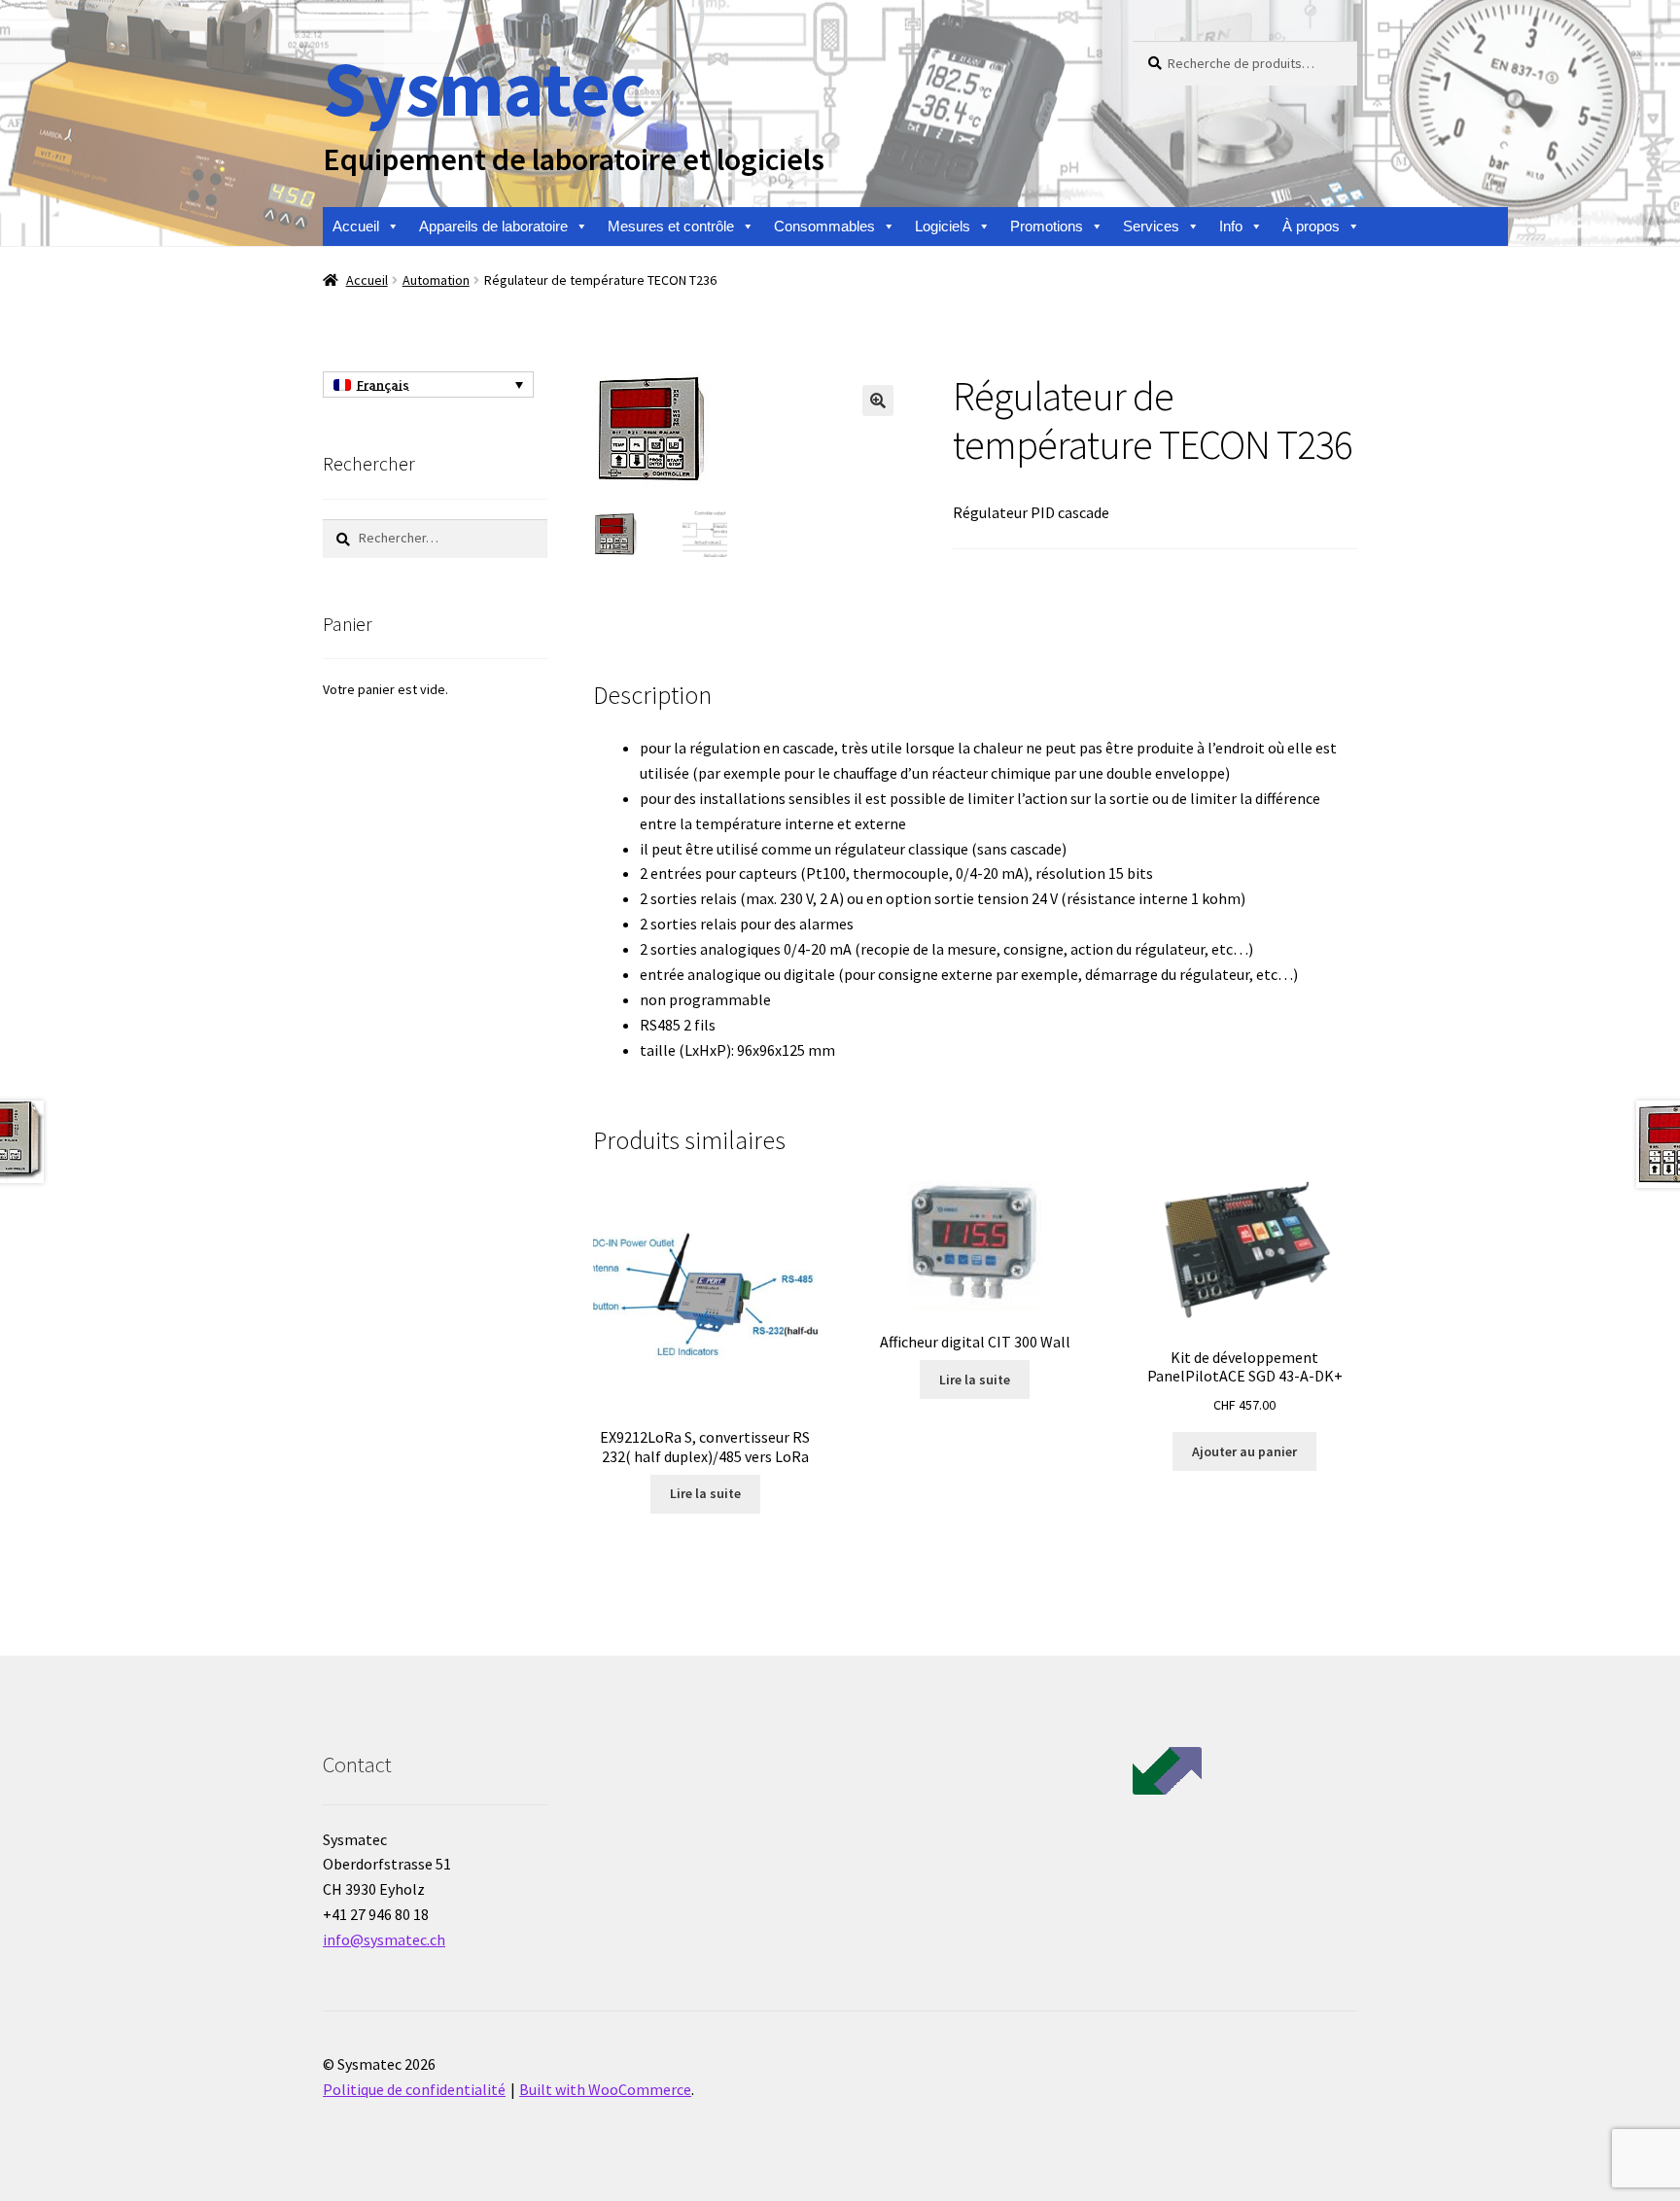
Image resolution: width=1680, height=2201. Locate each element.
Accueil (356, 226)
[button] (878, 401)
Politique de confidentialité (414, 2089)
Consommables (824, 226)
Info (1231, 226)
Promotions (1047, 226)
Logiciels (943, 226)
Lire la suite (705, 1493)
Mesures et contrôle (671, 226)
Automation (436, 280)
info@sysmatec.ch (384, 1939)
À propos (1311, 226)
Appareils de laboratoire (493, 226)
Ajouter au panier (1244, 1451)
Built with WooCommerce (605, 2089)
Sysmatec (484, 88)
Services (1151, 226)
